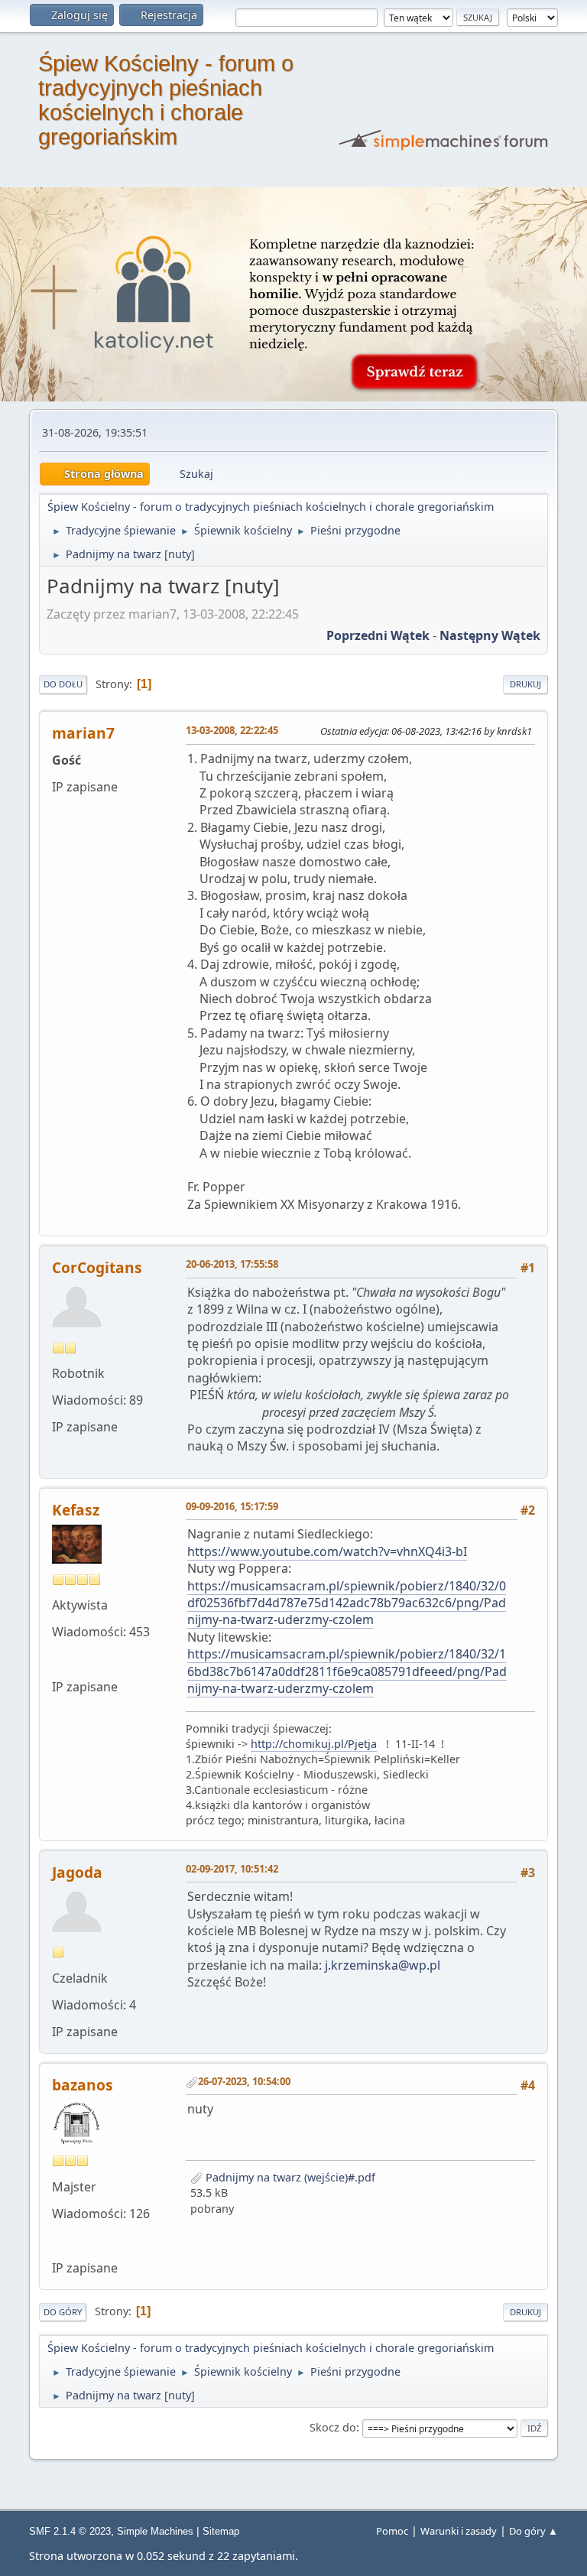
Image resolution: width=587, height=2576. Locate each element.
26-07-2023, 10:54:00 (244, 2081)
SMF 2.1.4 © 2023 (70, 2531)
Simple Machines (155, 2531)
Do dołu (63, 684)
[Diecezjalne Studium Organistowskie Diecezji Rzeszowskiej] (58, 2240)
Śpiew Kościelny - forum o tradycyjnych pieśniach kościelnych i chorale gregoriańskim (166, 100)
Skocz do (333, 2427)
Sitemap (221, 2531)
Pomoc (392, 2531)
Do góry (63, 2312)
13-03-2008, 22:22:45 (232, 730)
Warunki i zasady (459, 2531)
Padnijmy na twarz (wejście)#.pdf (289, 2177)
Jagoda (77, 1872)
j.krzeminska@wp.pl (383, 1965)
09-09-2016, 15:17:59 (232, 1506)
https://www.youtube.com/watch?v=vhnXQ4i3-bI (327, 1551)
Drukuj (525, 684)
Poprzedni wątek (378, 635)
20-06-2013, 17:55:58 (232, 1264)
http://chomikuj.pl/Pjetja (314, 1744)
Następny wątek (490, 635)
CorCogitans (97, 1267)
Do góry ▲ (533, 2531)
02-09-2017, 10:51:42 (232, 1869)
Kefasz (76, 1510)
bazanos (83, 2085)
